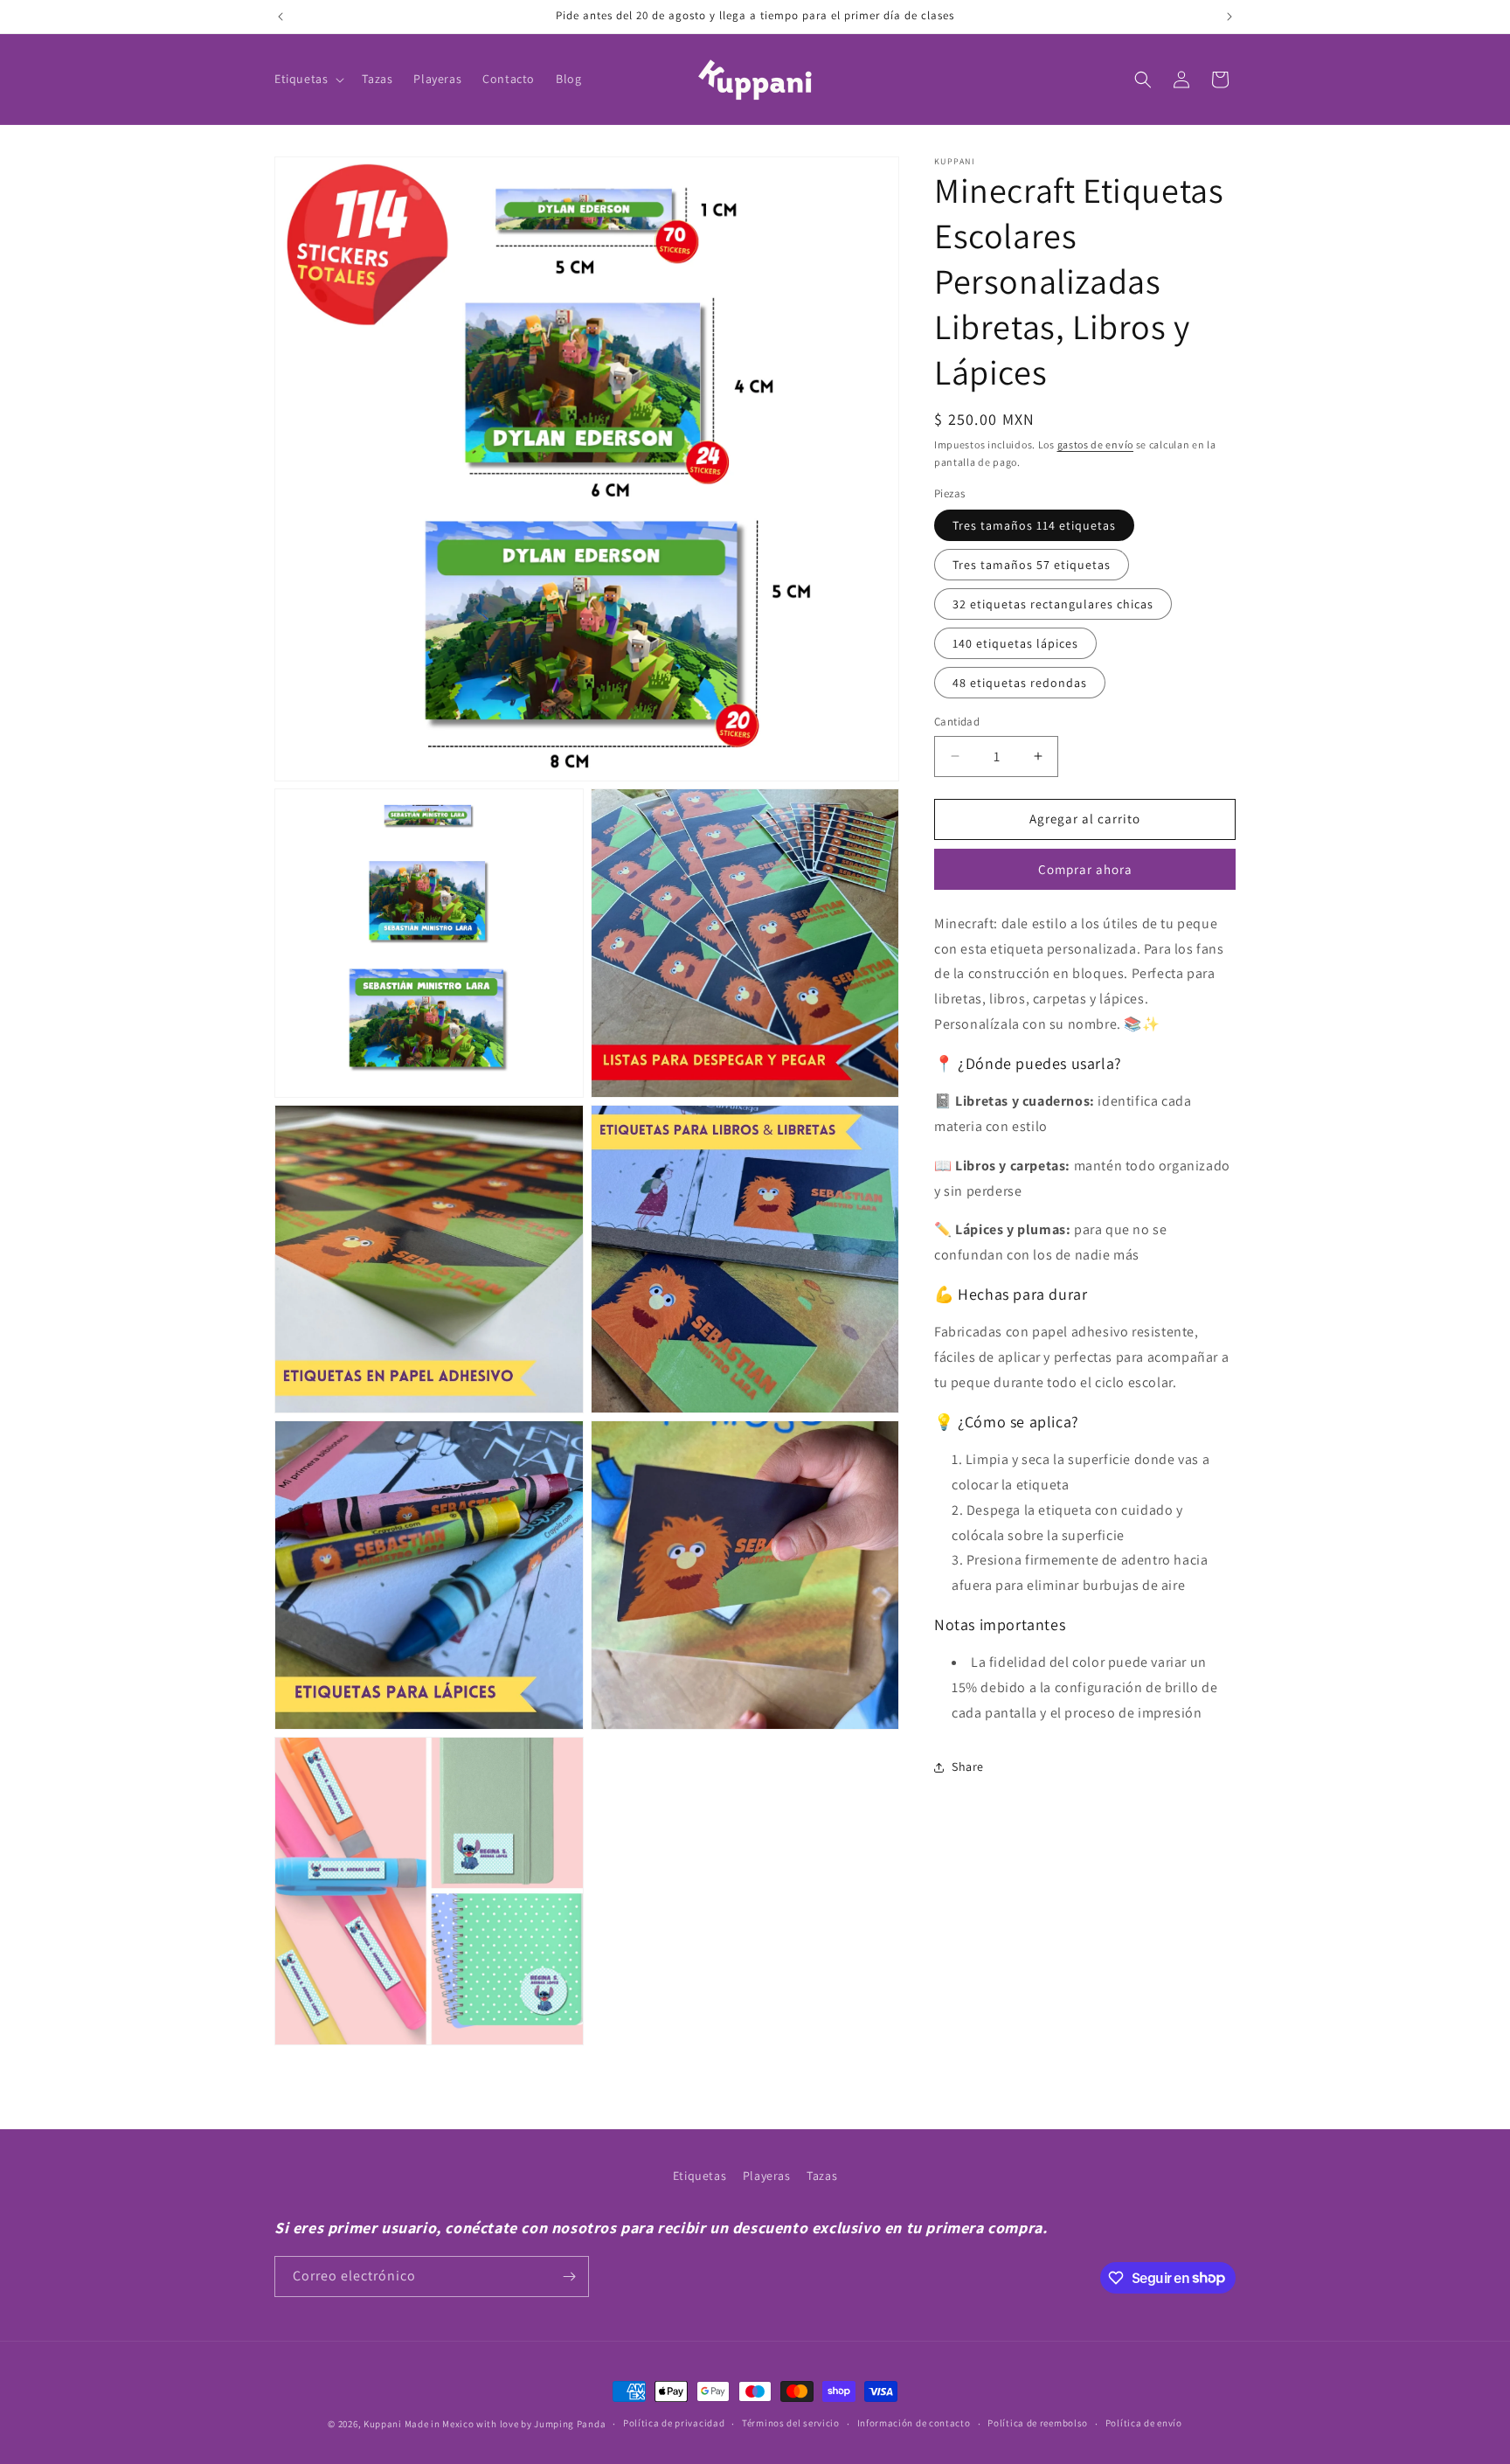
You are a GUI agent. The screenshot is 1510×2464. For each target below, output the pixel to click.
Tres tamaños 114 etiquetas (1034, 525)
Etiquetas (700, 2176)
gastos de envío (1096, 444)
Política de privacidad (674, 2423)
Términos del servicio (791, 2423)
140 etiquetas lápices (1015, 643)
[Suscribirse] (569, 2277)
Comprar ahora (1085, 869)
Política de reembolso (1038, 2423)
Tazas (822, 2176)
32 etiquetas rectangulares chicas (1053, 604)
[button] (308, 79)
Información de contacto (914, 2423)
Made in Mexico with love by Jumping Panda (506, 2424)
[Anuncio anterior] (281, 17)
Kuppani (383, 2424)
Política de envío (1144, 2423)
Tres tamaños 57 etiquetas (1032, 565)
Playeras (767, 2176)
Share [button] (968, 1766)
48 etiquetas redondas (1020, 683)
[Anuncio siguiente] (1229, 17)
